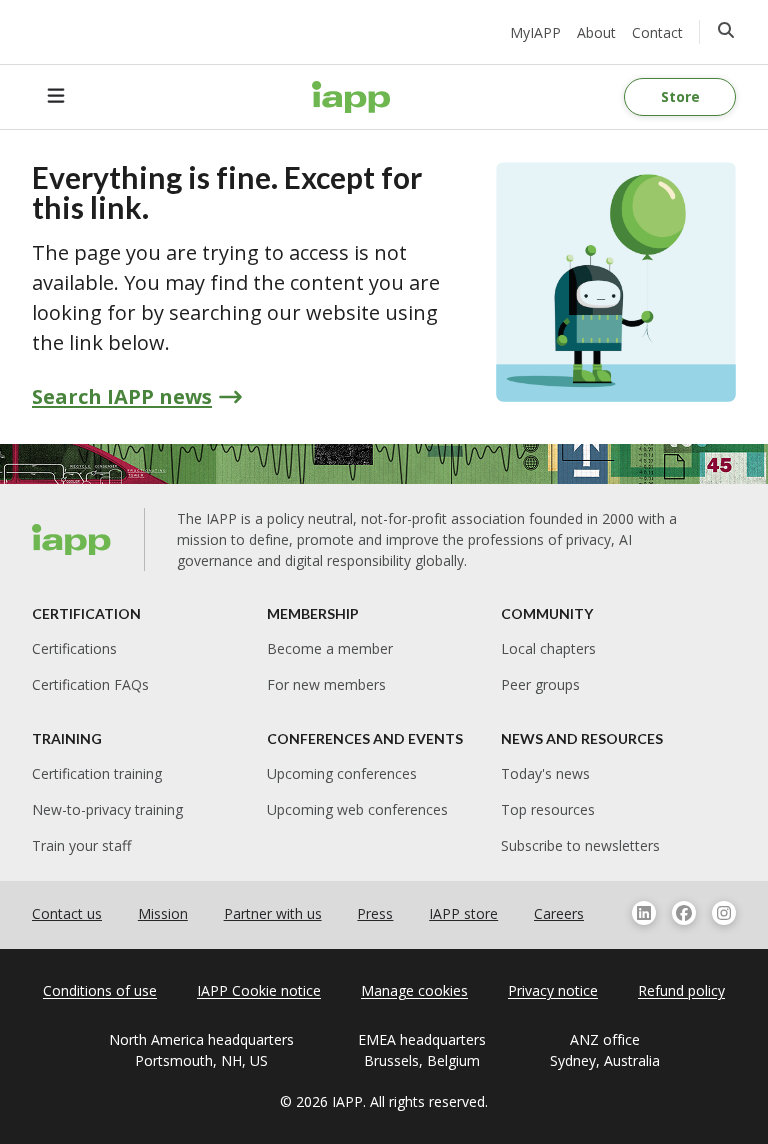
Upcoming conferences (342, 773)
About (596, 32)
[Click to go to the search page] (726, 30)
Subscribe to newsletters (580, 845)
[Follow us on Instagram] (724, 913)
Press (375, 913)
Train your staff (81, 845)
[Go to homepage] (351, 97)
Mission (163, 913)
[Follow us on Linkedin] (644, 913)
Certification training (97, 773)
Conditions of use (100, 990)
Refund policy (681, 990)
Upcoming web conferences (357, 809)
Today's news (545, 773)
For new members (326, 684)
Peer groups (540, 684)
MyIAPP (535, 32)
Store (680, 96)
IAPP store (463, 913)
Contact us (67, 913)
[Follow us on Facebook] (684, 913)
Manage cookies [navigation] (414, 990)
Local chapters (548, 648)
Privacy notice (553, 990)
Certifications (74, 648)
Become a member (330, 648)
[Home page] (72, 540)
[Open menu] (56, 97)
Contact (657, 32)
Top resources (548, 809)
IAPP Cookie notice (259, 990)
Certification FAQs (90, 684)
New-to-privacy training (107, 809)
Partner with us (273, 913)
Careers (559, 913)
